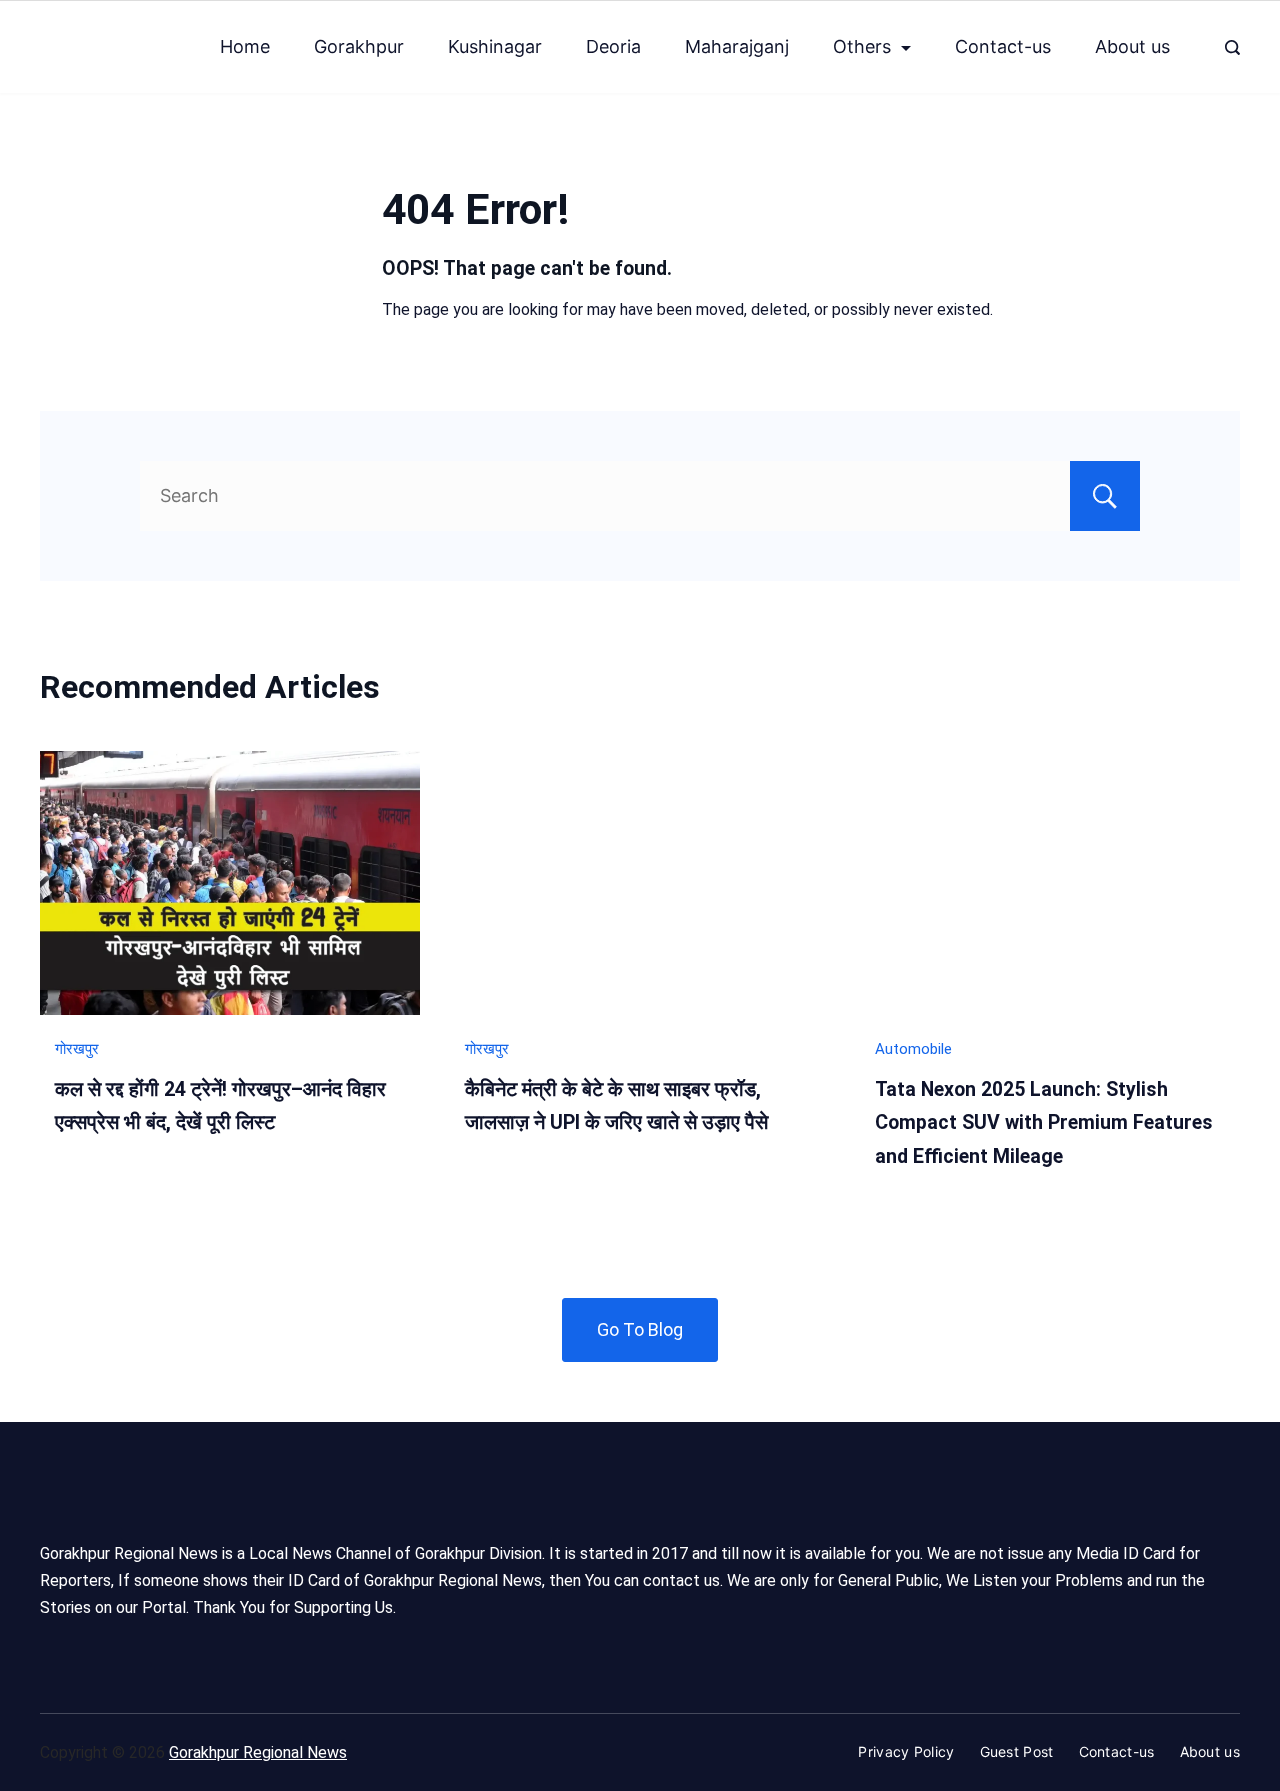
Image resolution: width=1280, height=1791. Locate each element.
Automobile (913, 1049)
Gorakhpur (359, 46)
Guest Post (1017, 1751)
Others (862, 46)
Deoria (613, 46)
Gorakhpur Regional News (258, 1752)
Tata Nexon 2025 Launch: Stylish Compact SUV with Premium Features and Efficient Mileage (1044, 1123)
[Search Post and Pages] (1232, 47)
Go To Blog (640, 1329)
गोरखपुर (77, 1049)
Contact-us (1003, 46)
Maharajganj (737, 46)
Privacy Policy (906, 1751)
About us (1132, 46)
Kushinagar (495, 46)
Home (245, 46)
